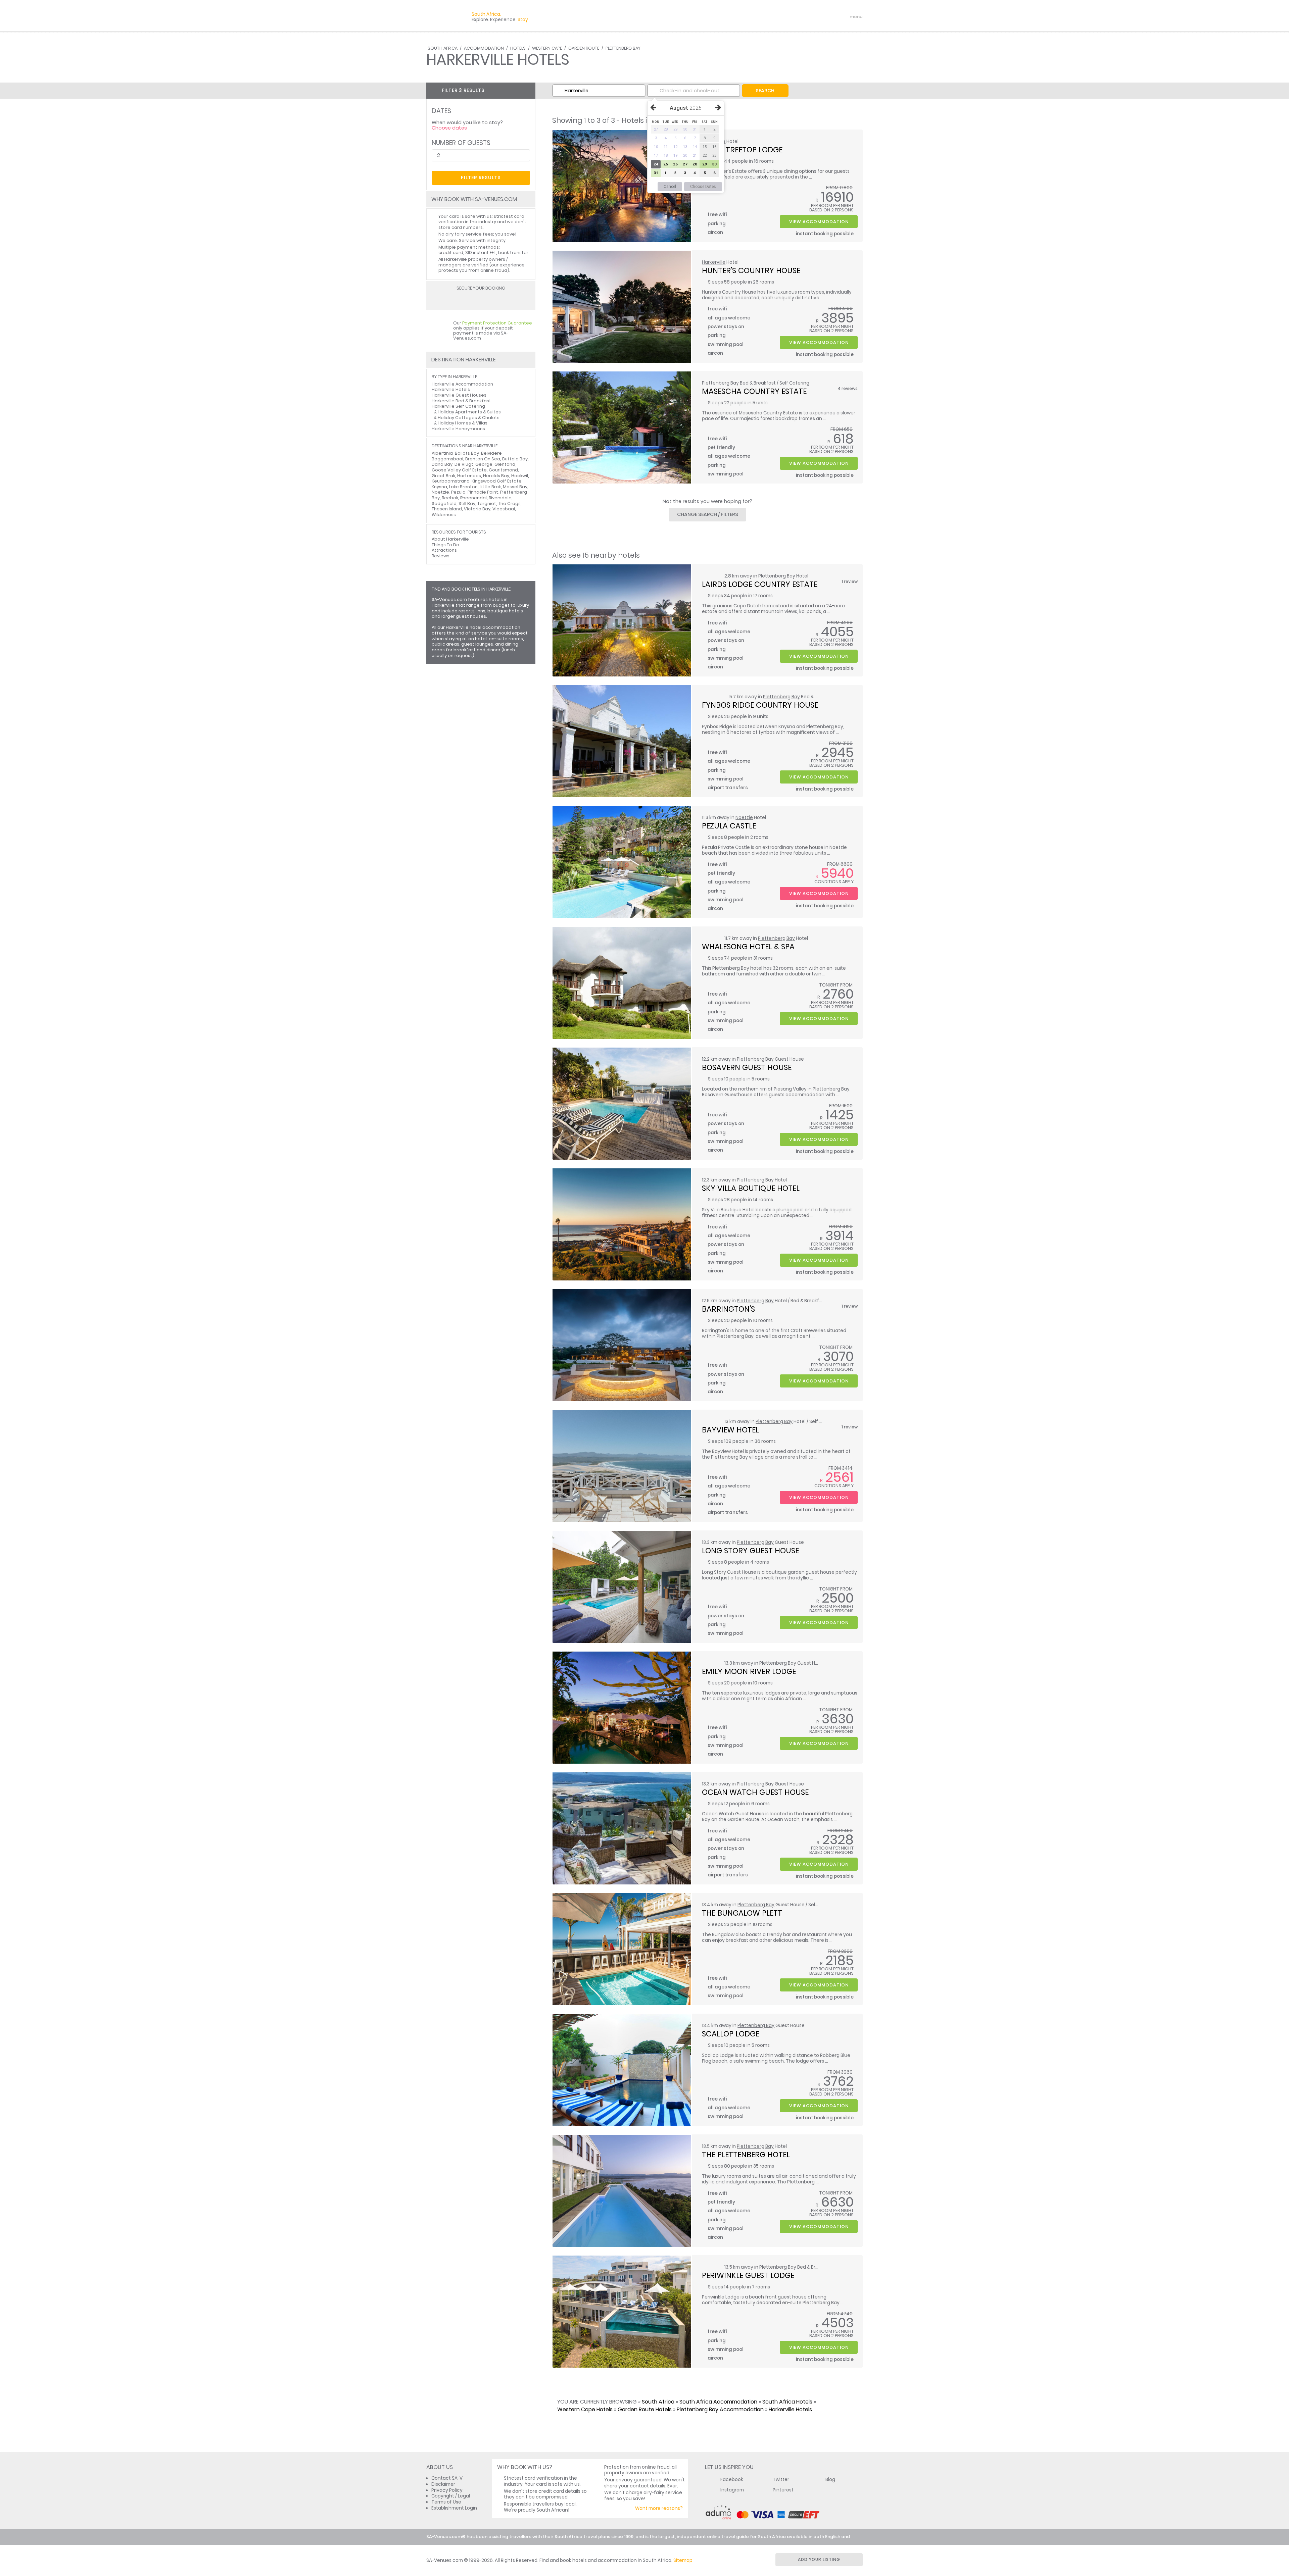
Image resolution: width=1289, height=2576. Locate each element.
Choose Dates (703, 187)
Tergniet (487, 503)
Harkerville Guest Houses (459, 395)
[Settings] (828, 17)
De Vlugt (464, 464)
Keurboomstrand (451, 481)
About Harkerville (450, 539)
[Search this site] (804, 17)
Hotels (518, 48)
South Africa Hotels (787, 2402)
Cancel (670, 187)
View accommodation (819, 222)
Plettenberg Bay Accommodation (720, 2409)
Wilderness (444, 515)
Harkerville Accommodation (462, 384)
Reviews (441, 556)
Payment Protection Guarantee (497, 323)
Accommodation (484, 48)
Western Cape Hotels (585, 2409)
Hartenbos (469, 476)
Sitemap (683, 2560)
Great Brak (443, 476)
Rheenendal (473, 498)
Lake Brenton (463, 487)
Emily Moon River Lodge (749, 1671)
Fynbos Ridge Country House (760, 705)
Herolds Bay (496, 476)
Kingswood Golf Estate (497, 481)
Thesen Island (447, 509)
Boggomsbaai (447, 459)
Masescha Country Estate (754, 391)
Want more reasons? (659, 2508)
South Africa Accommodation (718, 2402)
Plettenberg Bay (623, 48)
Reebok (450, 498)
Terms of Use (446, 2502)
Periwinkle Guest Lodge (748, 2275)
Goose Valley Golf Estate (459, 470)
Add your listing (819, 2559)
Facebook (732, 2480)
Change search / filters (708, 514)
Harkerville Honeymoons (458, 429)
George (484, 464)
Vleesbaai (504, 509)
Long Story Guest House (750, 1551)
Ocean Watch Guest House (755, 1792)
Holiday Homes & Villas (463, 423)
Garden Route (584, 48)
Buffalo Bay (515, 459)
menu (844, 17)
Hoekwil (520, 476)
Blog (830, 2480)
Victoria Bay (477, 509)
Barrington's (728, 1309)
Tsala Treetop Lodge (742, 150)
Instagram (732, 2490)
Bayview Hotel (730, 1430)
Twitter (781, 2480)
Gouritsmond (503, 470)
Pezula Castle (729, 826)
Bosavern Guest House (747, 1067)
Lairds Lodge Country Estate (760, 584)
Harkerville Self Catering (458, 406)
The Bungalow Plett (742, 1913)
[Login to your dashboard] (816, 17)
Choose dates (449, 128)
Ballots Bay (467, 453)
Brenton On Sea (483, 459)
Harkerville (714, 262)
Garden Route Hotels (645, 2409)
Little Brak (490, 487)
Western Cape (547, 48)
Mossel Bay (515, 487)
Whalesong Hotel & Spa (748, 947)
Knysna (439, 487)
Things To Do (445, 545)
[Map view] (528, 90)
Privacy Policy (447, 2490)
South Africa (443, 48)
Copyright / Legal (451, 2496)
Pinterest (783, 2490)
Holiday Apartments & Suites (469, 412)
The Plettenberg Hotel (746, 2155)
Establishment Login (454, 2508)
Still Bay (467, 503)
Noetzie (744, 818)
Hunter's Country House (751, 270)
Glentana (505, 464)
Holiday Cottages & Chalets (469, 418)
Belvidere (491, 453)
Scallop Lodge (731, 2034)
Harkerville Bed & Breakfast (461, 401)
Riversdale (500, 498)
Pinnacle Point (483, 492)
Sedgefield (444, 503)
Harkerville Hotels (790, 2409)
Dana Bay (442, 464)
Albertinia (442, 453)
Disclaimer (443, 2484)
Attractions (444, 550)
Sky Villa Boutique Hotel (751, 1188)
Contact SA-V (447, 2478)
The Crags (509, 503)
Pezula (458, 492)
